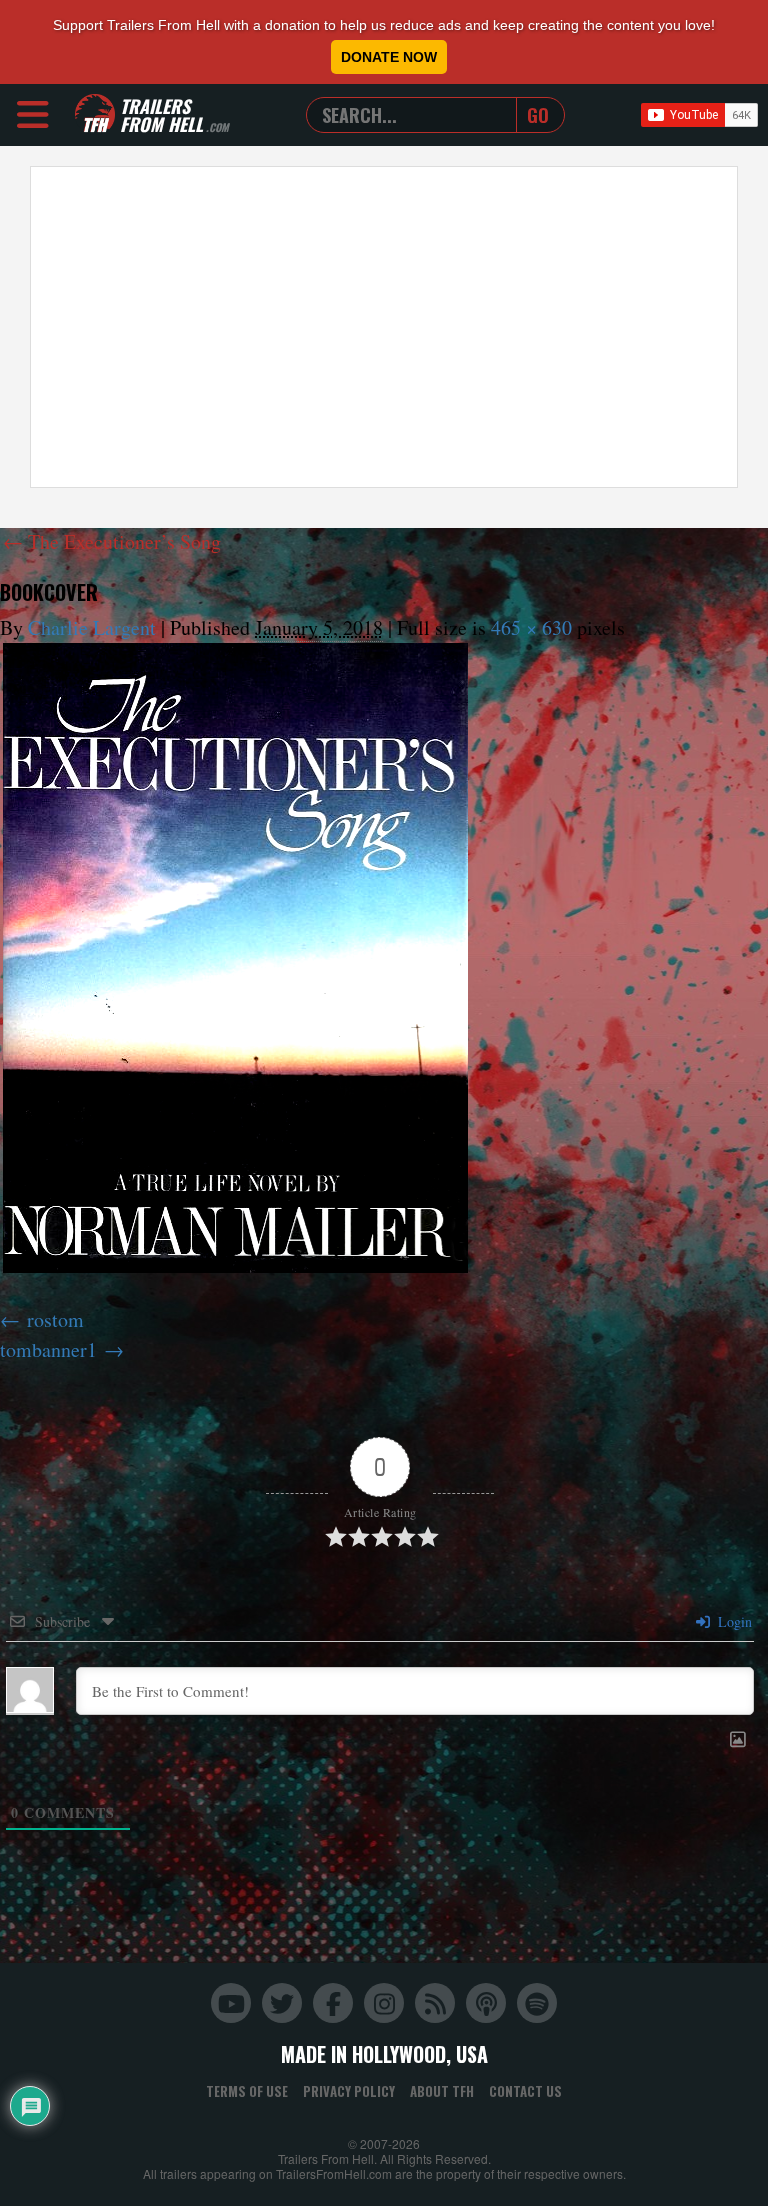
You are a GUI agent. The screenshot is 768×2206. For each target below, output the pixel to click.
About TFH (442, 2091)
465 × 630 (531, 627)
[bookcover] (235, 958)
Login (733, 1621)
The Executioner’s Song (112, 541)
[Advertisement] (384, 327)
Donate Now (389, 57)
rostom (55, 1319)
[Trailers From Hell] (95, 114)
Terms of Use (247, 2091)
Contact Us (525, 2091)
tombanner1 (48, 1349)
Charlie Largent (92, 627)
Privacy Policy (349, 2091)
